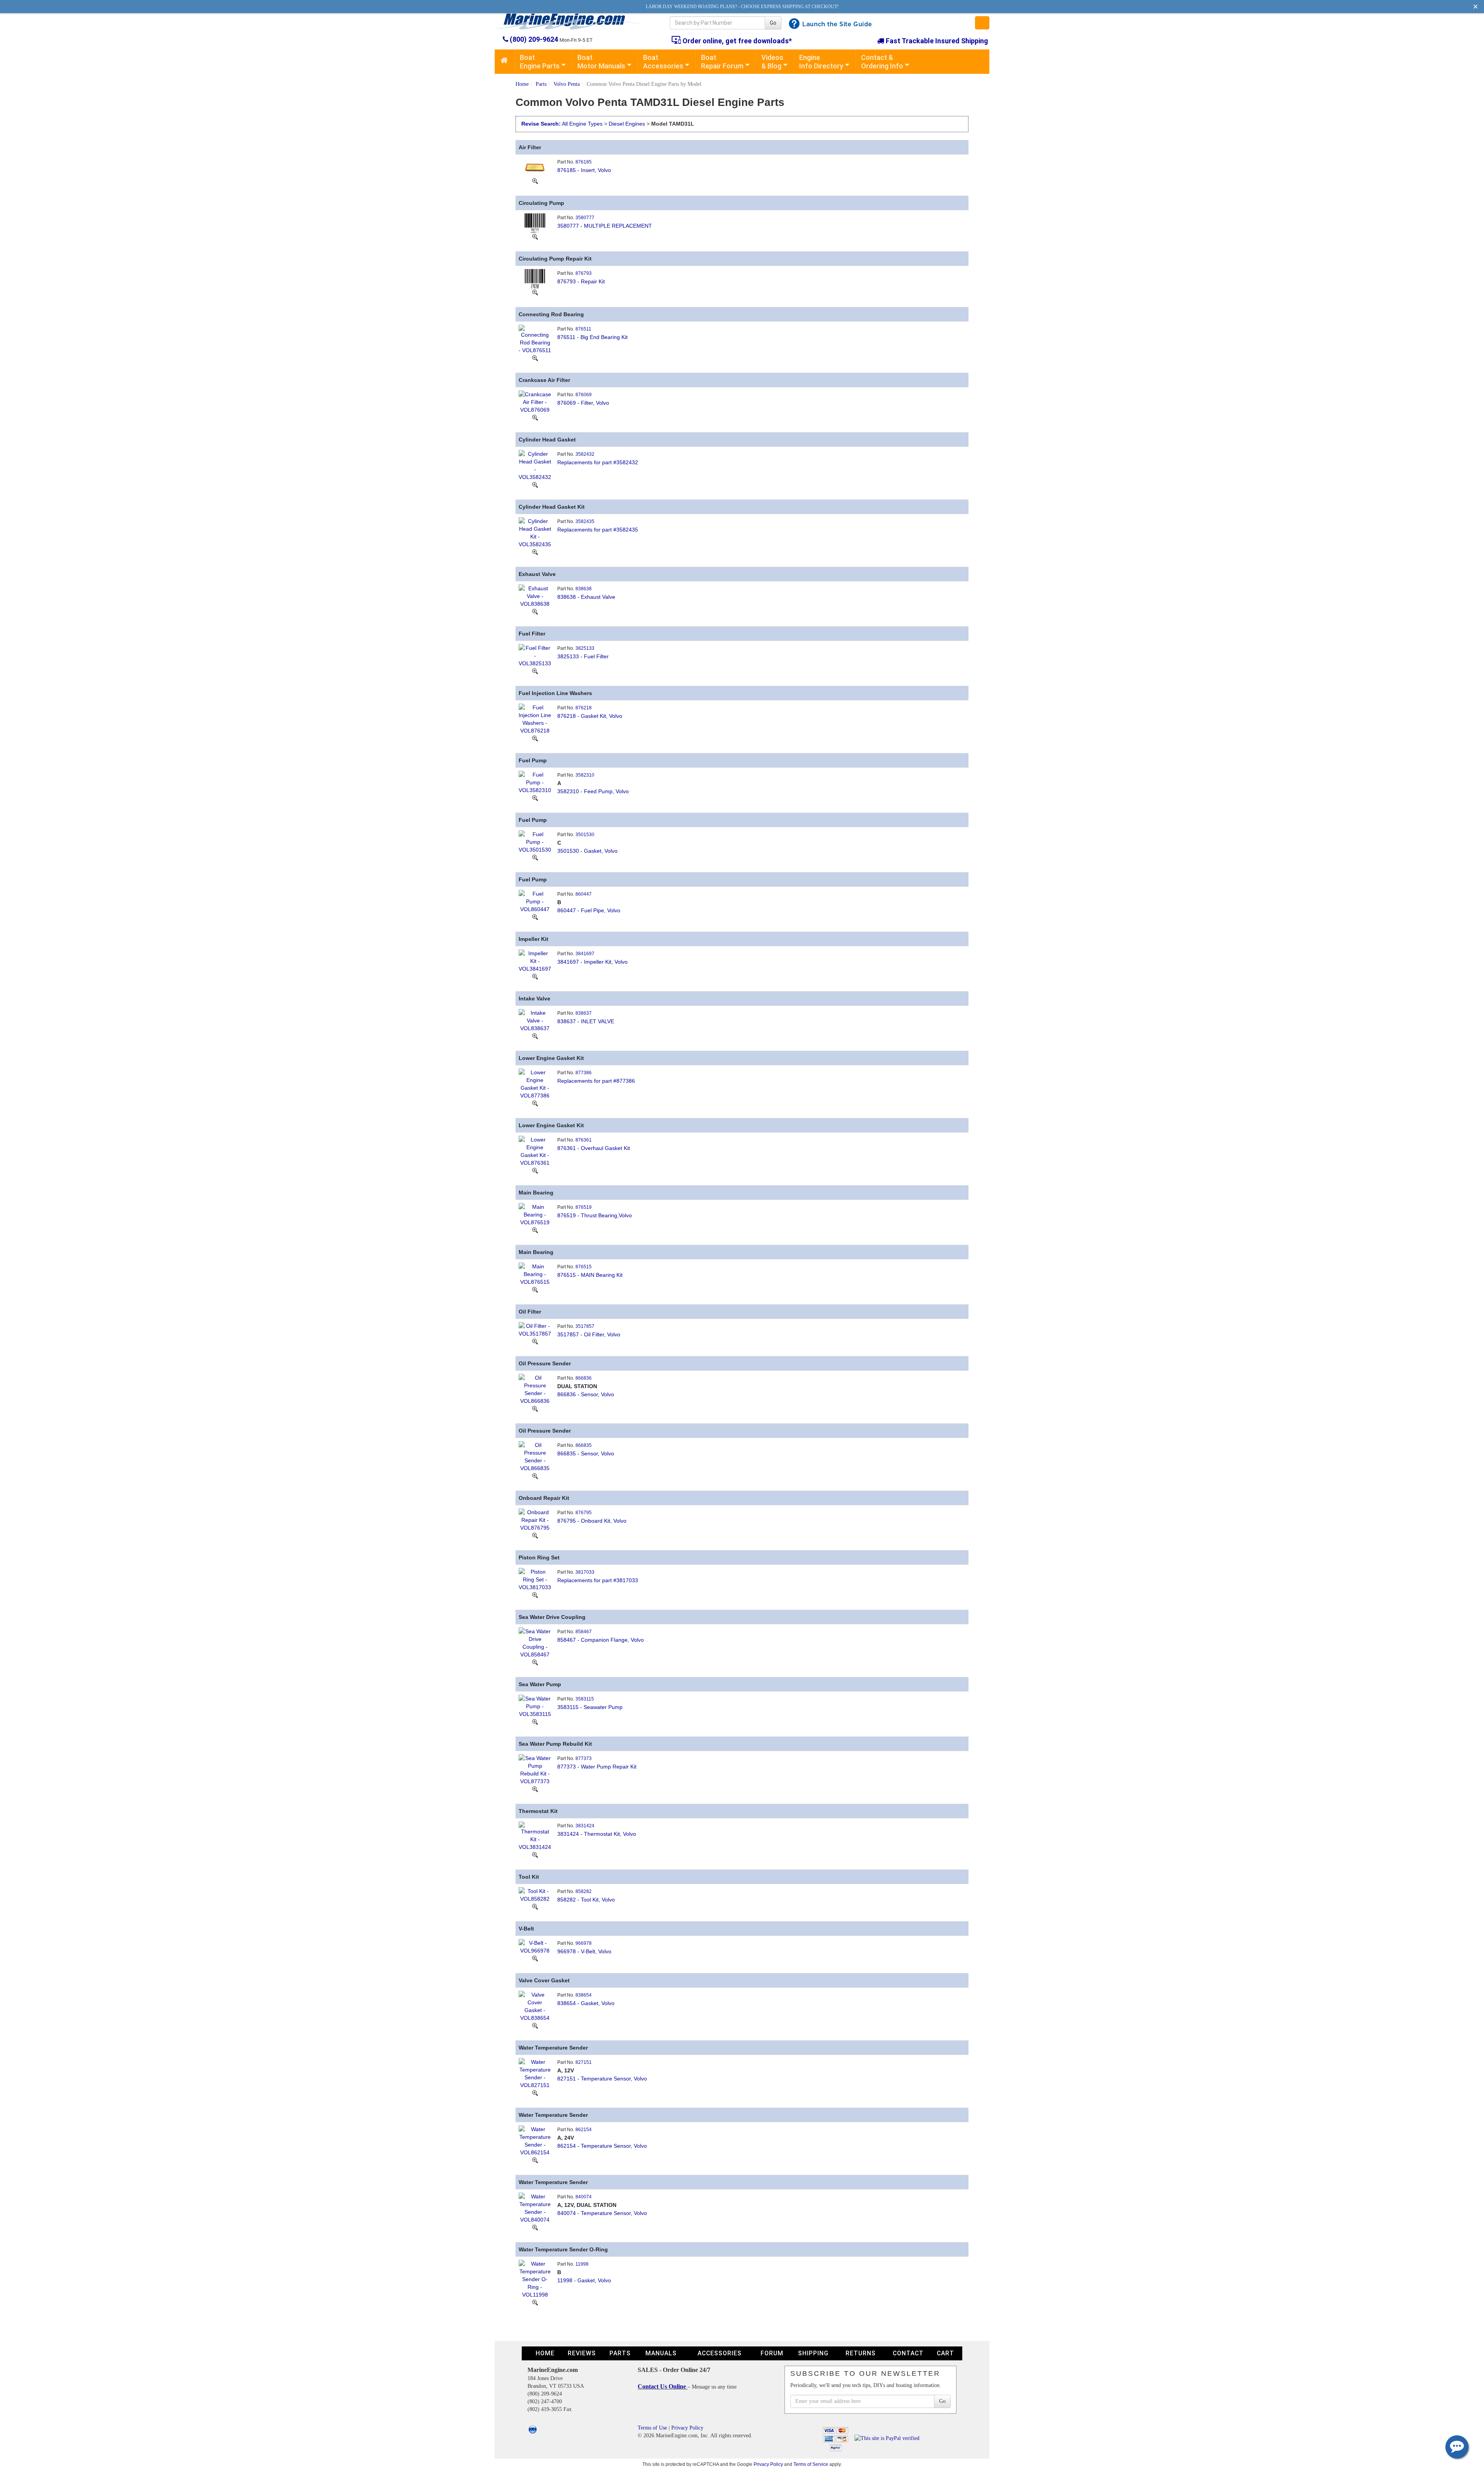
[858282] (535, 1907)
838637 (584, 1013)
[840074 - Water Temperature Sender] (535, 2207)
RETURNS (861, 2353)
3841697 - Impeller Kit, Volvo (592, 962)
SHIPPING (813, 2353)
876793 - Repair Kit (581, 281)
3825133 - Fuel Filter (583, 656)
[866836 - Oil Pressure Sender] (535, 1389)
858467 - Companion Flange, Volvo (601, 1640)
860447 (584, 894)
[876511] (535, 358)
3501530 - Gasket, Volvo (587, 851)
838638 (584, 589)
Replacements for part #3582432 (598, 462)
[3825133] (535, 671)
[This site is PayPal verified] (888, 2438)
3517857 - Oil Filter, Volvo (589, 1334)
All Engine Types (582, 124)
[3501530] (535, 857)
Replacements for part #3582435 (598, 530)
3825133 (585, 648)
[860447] (535, 917)
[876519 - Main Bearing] (535, 1214)
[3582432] (535, 485)
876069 (584, 395)
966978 (584, 1943)
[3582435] (535, 552)
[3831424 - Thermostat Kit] (535, 1835)
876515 (584, 1267)
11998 (582, 2264)
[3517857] (535, 1341)
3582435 (585, 521)
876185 (584, 162)
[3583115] (535, 1722)
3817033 (585, 1572)
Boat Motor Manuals (601, 62)
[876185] (535, 181)
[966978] (535, 1958)
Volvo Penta (567, 84)
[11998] (535, 2302)
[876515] (535, 1290)
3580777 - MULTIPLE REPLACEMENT (605, 226)
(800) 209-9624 (534, 39)
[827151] (535, 2093)
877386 (584, 1073)
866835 (584, 1445)
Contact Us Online (663, 2386)
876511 (583, 329)
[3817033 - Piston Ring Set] (535, 1579)
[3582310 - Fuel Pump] (535, 782)
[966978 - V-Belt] (535, 1946)
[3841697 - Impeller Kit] (535, 960)
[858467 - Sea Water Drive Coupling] (535, 1642)
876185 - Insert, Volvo (584, 170)
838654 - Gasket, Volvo (586, 2003)
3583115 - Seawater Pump (590, 1707)
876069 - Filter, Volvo (583, 403)
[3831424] (535, 1855)
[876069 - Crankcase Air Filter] (535, 401)
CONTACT (908, 2353)
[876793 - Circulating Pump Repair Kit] (535, 278)
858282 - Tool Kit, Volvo (586, 1900)
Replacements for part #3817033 (598, 1580)
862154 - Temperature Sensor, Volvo (602, 2146)
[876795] (535, 1535)
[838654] (535, 2026)
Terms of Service (811, 2464)
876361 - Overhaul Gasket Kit (594, 1148)
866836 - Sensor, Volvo (586, 1394)
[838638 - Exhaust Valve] (535, 595)
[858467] (535, 1662)
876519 (584, 1207)
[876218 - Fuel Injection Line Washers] (535, 718)
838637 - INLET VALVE (586, 1021)
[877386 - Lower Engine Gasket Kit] (535, 1083)
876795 (584, 1513)
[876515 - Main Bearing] (535, 1273)
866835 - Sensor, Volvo (586, 1453)
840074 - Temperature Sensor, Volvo (602, 2213)
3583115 (585, 1699)
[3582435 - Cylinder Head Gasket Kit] (535, 532)
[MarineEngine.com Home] (573, 21)
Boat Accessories (663, 62)
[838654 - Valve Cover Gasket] (535, 2005)
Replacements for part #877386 (596, 1081)
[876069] (535, 417)
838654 (584, 1995)
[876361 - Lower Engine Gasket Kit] (535, 1150)
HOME (545, 2353)
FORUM (772, 2353)
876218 (584, 708)
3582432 (585, 454)
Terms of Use (652, 2428)
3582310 (585, 775)
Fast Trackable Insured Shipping (936, 41)
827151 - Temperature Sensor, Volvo (602, 2079)
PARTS (620, 2353)
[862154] (535, 2160)
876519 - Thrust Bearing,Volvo (595, 1215)
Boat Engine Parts (540, 62)
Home (522, 84)
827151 (584, 2062)
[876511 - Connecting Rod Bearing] (535, 339)
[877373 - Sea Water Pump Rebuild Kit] (535, 1769)
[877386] (535, 1103)
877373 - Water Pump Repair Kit (597, 1767)
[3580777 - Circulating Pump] (535, 222)
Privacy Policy (687, 2428)
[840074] (535, 2227)
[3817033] (535, 1595)
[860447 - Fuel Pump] (535, 901)
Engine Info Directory (821, 62)
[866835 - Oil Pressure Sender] (535, 1456)
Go (773, 23)
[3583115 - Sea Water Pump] (535, 1706)
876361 (584, 1140)
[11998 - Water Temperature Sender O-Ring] (535, 2278)
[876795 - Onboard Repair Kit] (535, 1519)
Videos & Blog (772, 62)
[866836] (535, 1409)
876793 (584, 273)
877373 (584, 1758)
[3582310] (535, 798)
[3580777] (535, 237)
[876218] (535, 738)
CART (945, 2353)
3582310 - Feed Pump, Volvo (593, 791)
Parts (541, 84)
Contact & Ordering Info (882, 62)
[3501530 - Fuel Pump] (535, 841)
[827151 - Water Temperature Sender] (535, 2073)
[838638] (535, 612)
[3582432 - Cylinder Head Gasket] (535, 465)
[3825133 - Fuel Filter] (535, 655)
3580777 (585, 218)
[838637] (535, 1036)
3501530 (585, 835)
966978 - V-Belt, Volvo (584, 1951)
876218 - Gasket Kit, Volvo (590, 716)
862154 (584, 2130)
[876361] (535, 1171)
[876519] (535, 1230)
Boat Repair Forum (722, 62)
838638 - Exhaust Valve (586, 597)
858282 (584, 1891)
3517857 (585, 1326)
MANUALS (661, 2353)
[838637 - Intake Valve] (535, 1020)
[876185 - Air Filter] (535, 167)
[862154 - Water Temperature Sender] (535, 2140)
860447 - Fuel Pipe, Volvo (589, 910)
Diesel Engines (627, 124)
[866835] (535, 1476)
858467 (584, 1632)
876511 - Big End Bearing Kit (592, 337)
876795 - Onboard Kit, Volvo (592, 1521)
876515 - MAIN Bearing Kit (590, 1275)
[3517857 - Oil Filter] (535, 1329)
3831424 (585, 1826)
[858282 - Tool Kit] (535, 1894)
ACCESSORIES (720, 2353)
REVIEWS (582, 2353)
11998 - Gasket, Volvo (584, 2280)
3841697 (585, 954)
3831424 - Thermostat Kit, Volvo (597, 1834)
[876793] (535, 292)
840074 (584, 2197)
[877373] (535, 1789)
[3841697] (535, 976)
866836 (584, 1378)
